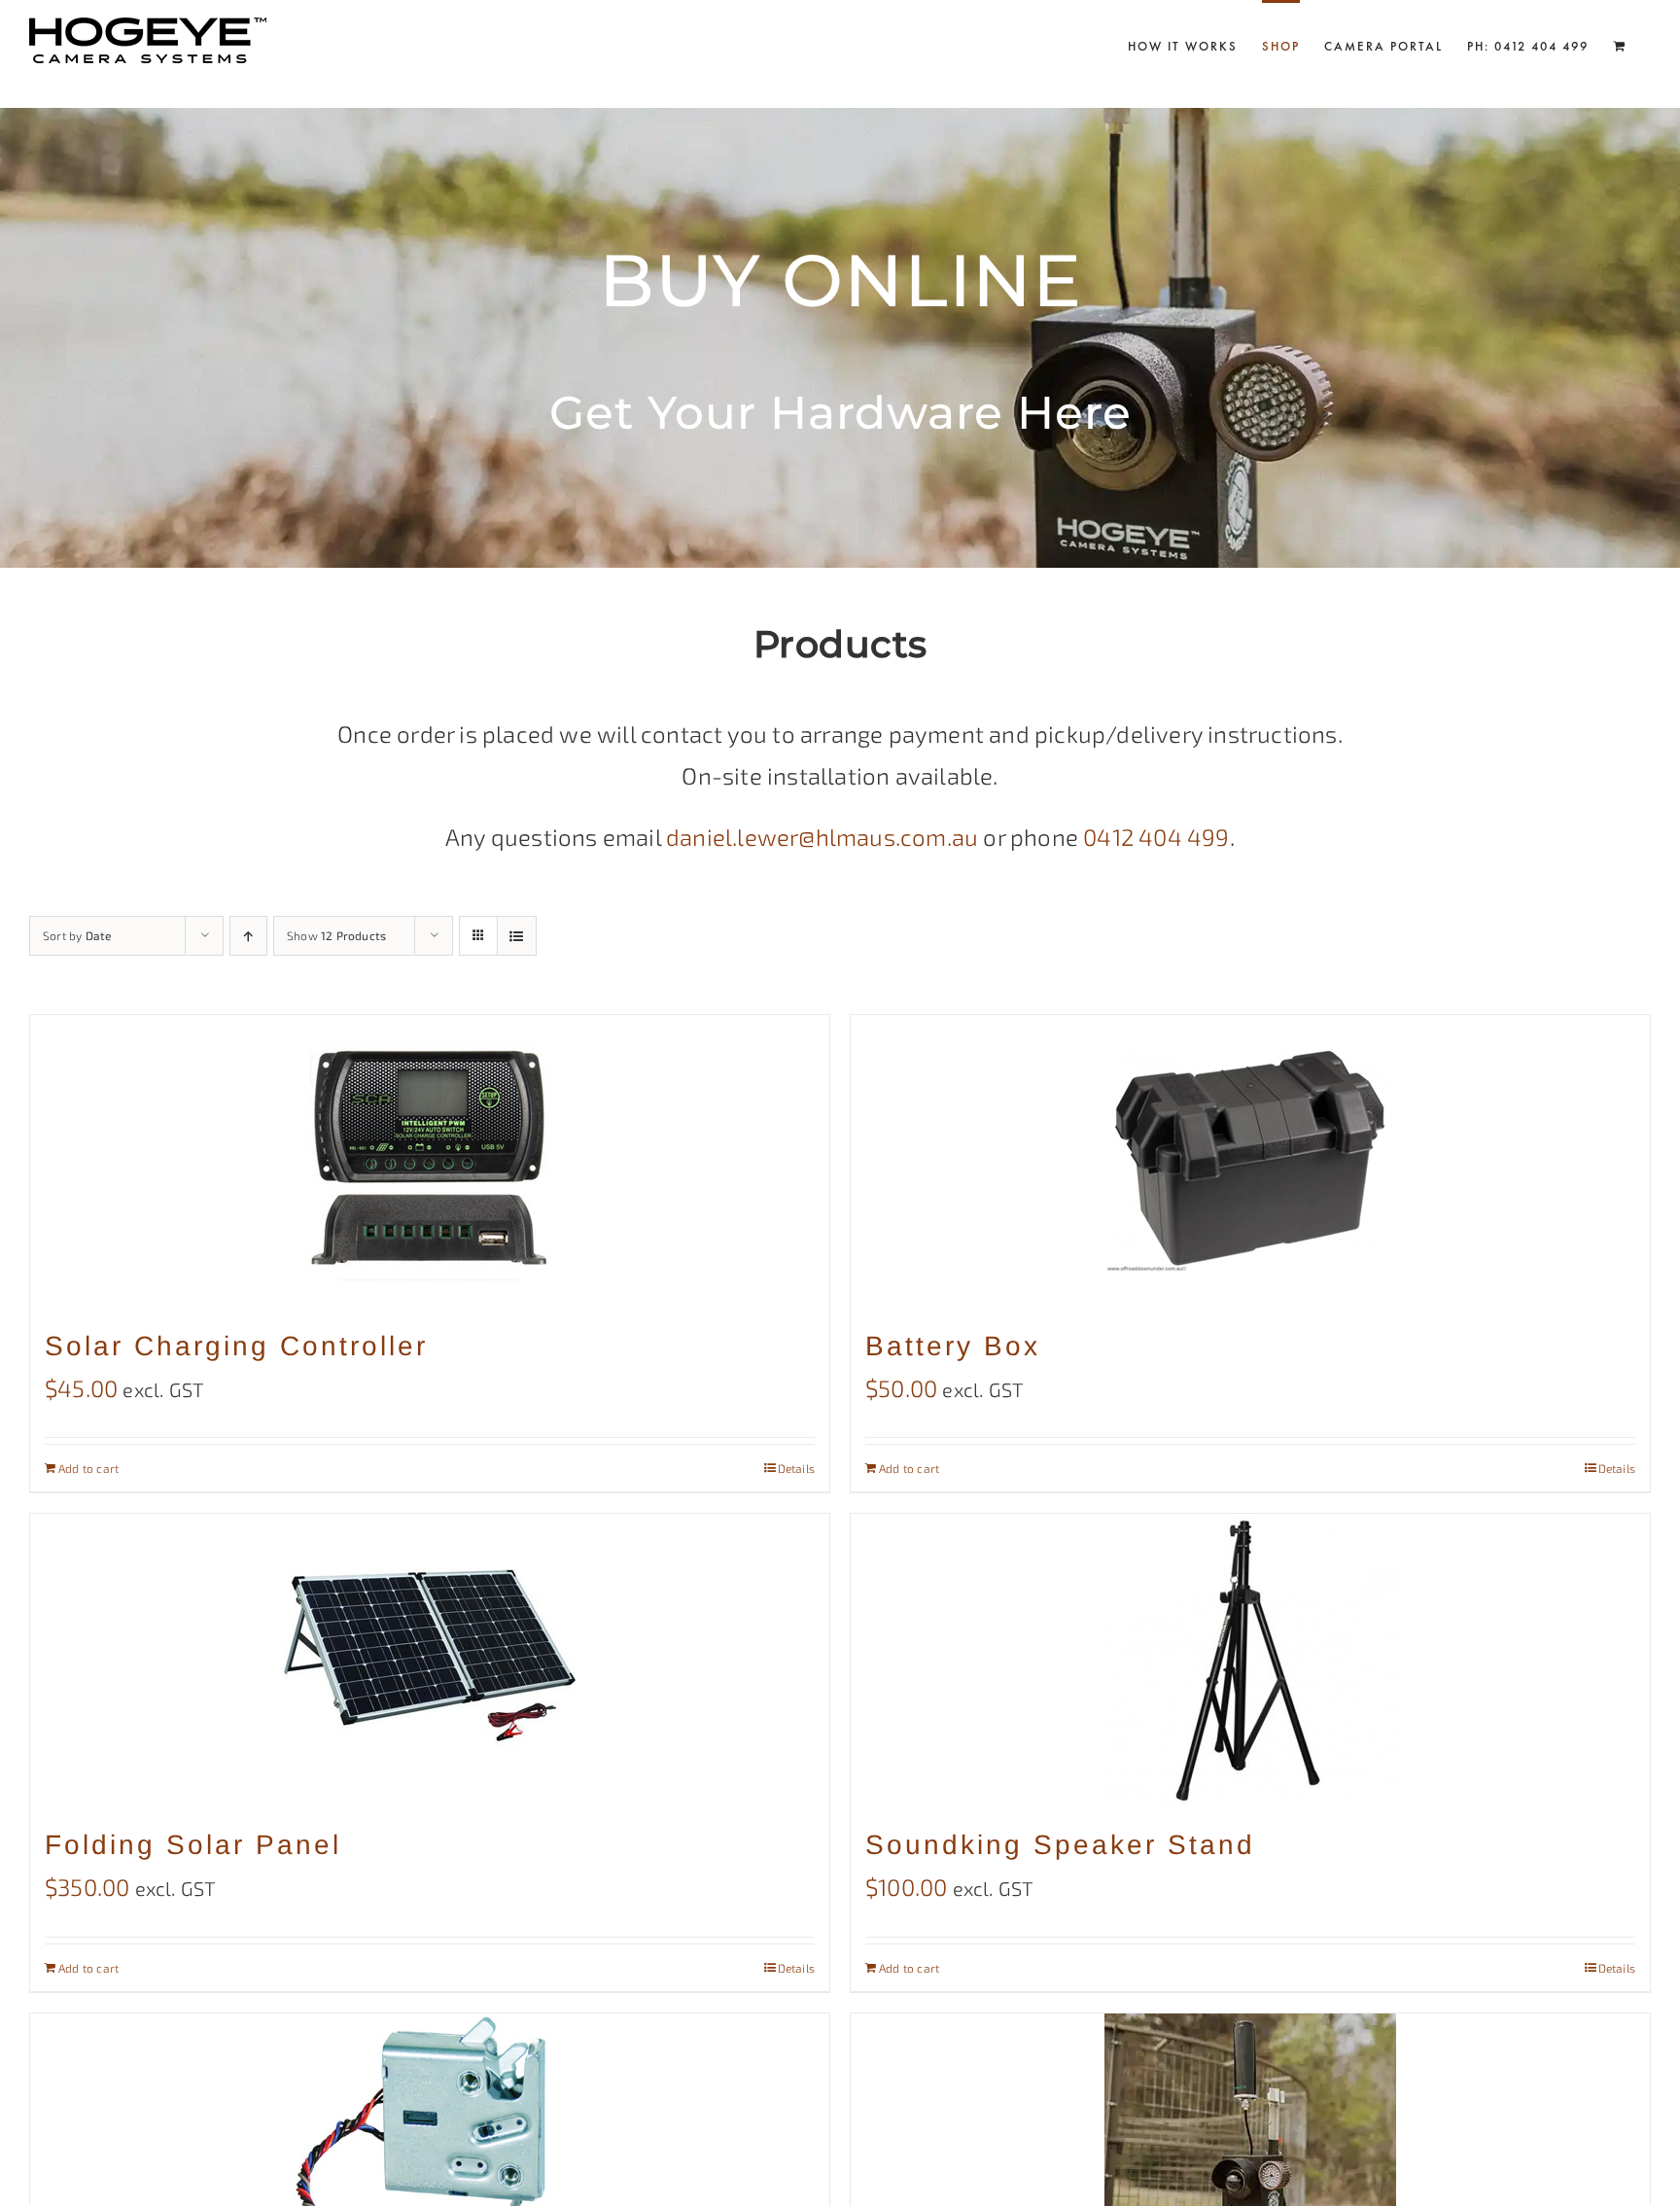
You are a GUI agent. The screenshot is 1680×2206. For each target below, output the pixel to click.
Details (796, 1468)
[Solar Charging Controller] (430, 1161)
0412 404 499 (1156, 837)
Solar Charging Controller (236, 1346)
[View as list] (517, 936)
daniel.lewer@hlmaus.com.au (822, 837)
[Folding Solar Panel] (430, 1660)
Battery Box (953, 1346)
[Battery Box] (1250, 1161)
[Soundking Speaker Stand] (1250, 1660)
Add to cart (88, 1468)
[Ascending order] (248, 936)
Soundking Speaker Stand (1060, 1845)
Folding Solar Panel (193, 1845)
